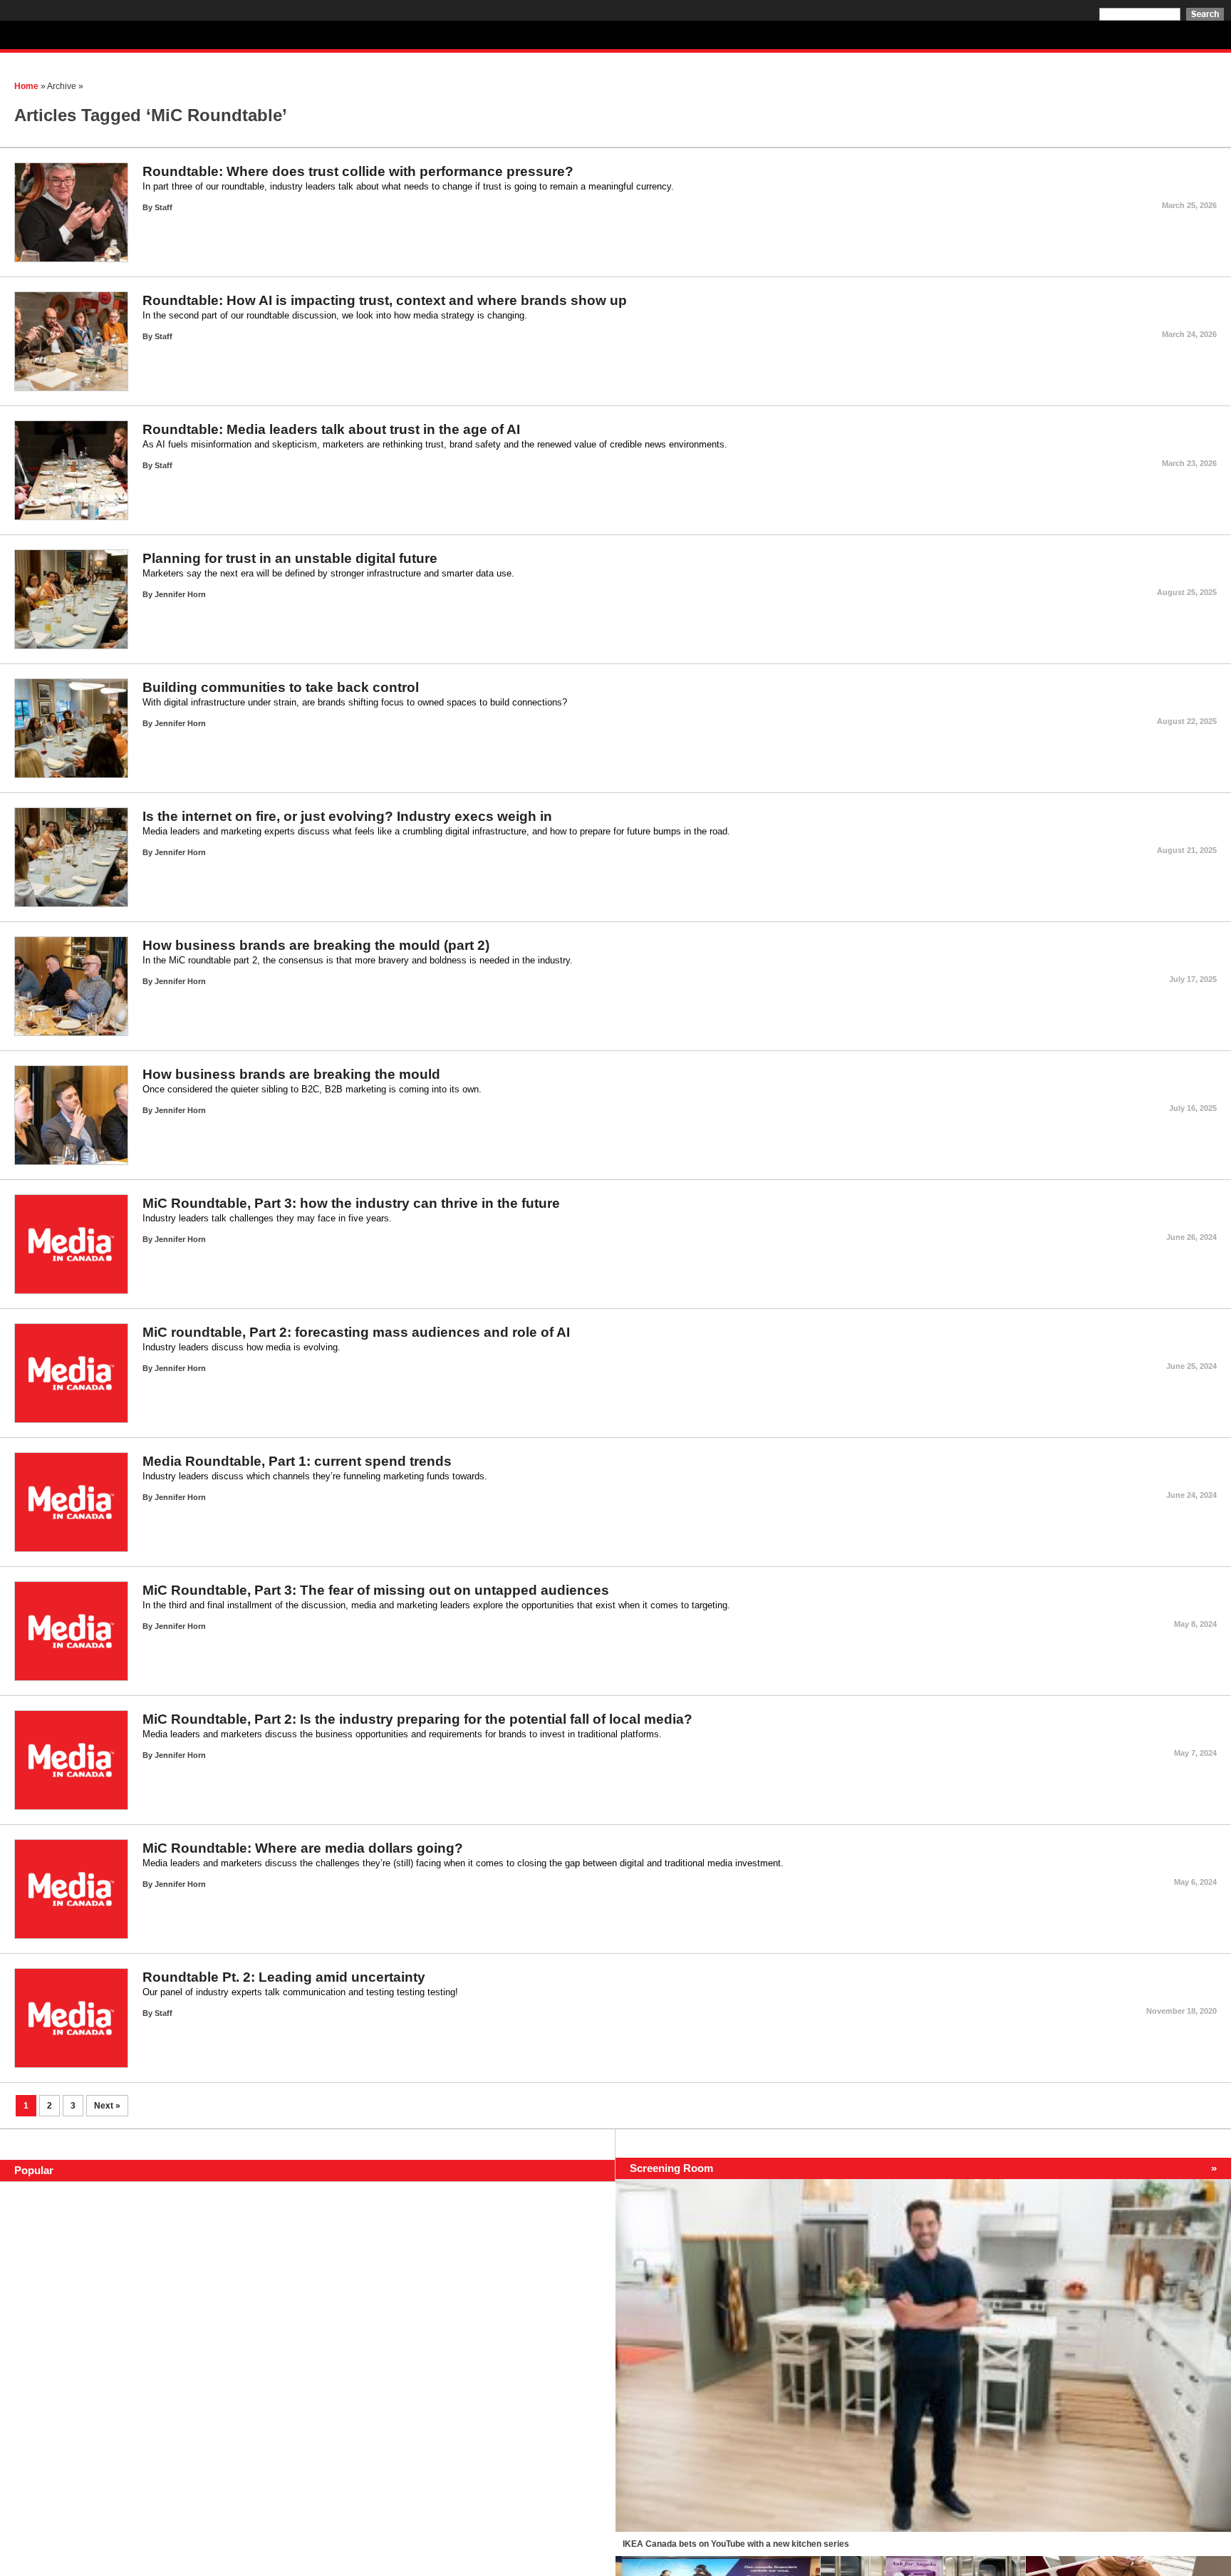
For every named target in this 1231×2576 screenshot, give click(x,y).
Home (26, 86)
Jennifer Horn (180, 594)
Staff (163, 207)
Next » (107, 2106)
